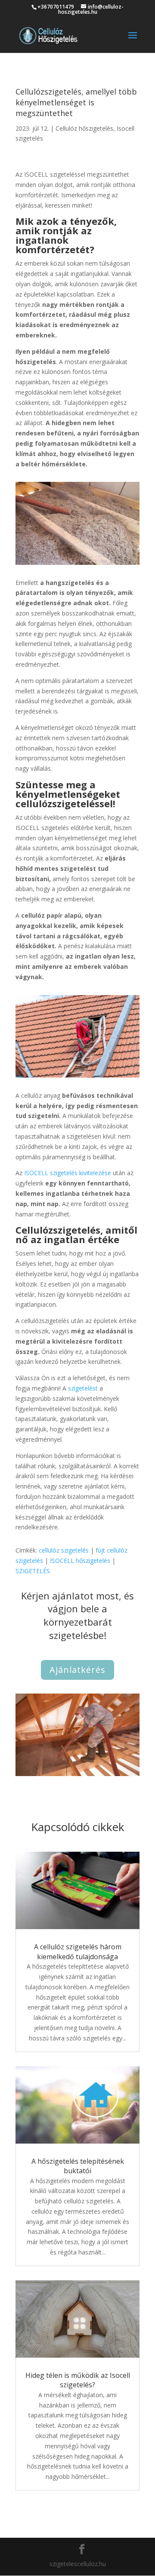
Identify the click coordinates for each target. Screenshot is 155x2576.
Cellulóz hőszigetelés (84, 128)
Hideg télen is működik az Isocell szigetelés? (78, 2380)
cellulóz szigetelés (64, 1550)
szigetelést (83, 1388)
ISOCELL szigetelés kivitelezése (68, 1173)
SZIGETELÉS (33, 1571)
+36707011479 (56, 7)
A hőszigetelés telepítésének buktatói (78, 2166)
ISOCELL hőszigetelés (80, 1561)
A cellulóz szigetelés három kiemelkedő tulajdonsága (78, 1951)
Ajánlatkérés (77, 1670)
